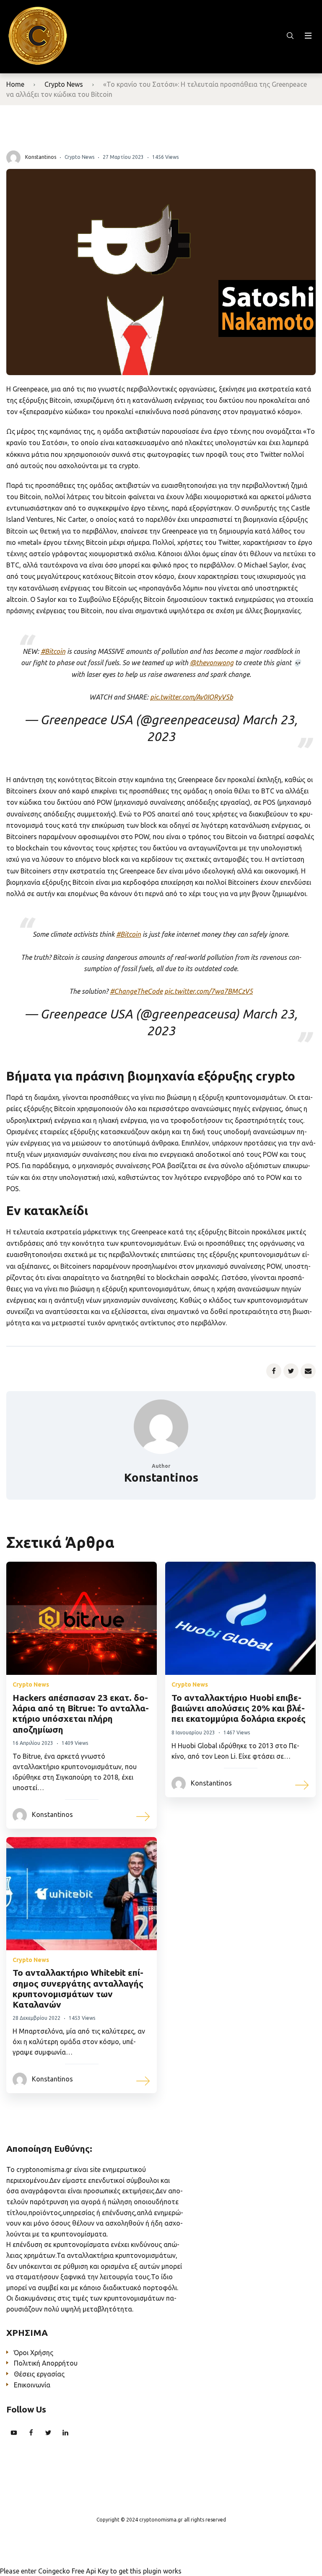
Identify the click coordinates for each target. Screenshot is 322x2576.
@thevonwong (212, 663)
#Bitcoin (53, 651)
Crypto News (64, 84)
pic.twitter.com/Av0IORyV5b (192, 697)
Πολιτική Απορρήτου (46, 2363)
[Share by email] (308, 1371)
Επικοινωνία (32, 2385)
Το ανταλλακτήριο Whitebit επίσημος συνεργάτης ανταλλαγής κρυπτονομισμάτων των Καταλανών (78, 1988)
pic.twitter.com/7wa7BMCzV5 (209, 991)
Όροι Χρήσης (34, 2353)
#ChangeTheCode (136, 991)
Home (15, 84)
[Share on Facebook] (274, 1371)
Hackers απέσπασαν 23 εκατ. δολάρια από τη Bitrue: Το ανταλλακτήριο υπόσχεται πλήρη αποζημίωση (81, 1713)
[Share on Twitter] (291, 1371)
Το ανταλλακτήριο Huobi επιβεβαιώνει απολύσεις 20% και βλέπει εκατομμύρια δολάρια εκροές (239, 1708)
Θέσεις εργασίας (39, 2374)
